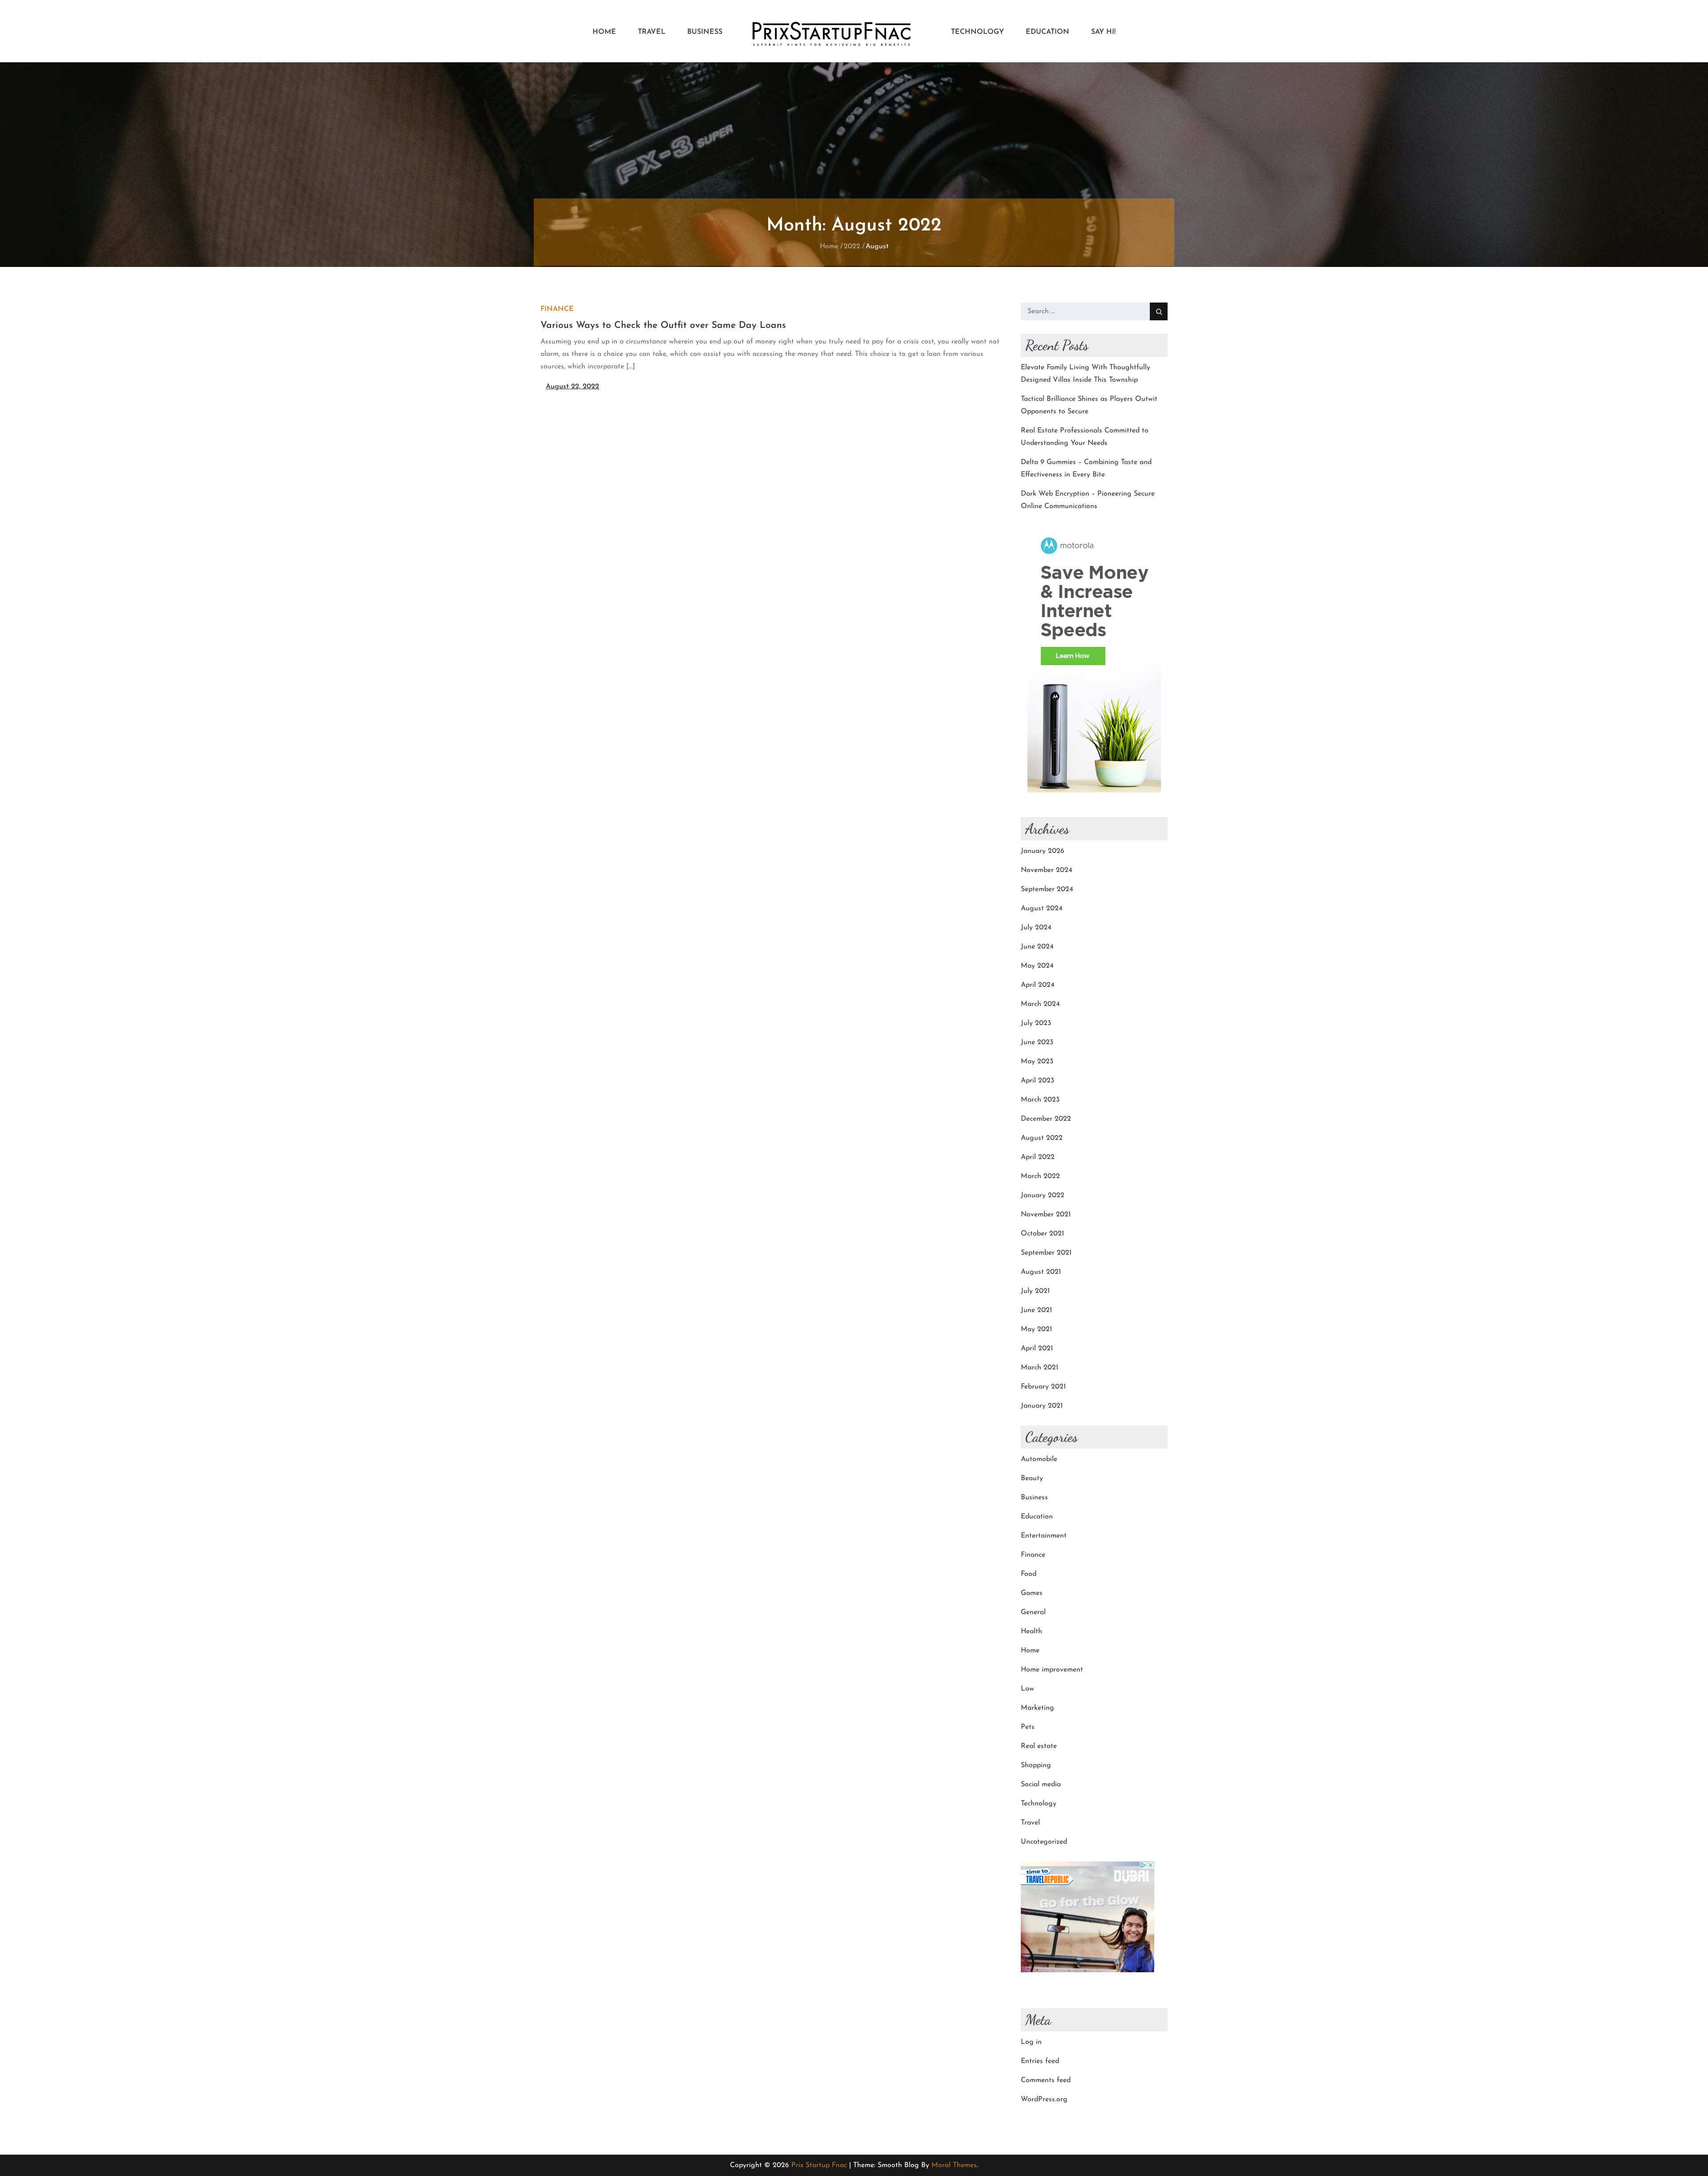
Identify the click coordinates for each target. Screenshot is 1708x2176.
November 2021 (1046, 1215)
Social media (1041, 1784)
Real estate (1039, 1746)
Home (604, 32)
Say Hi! (1103, 32)
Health (1031, 1631)
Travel (652, 32)
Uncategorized (1044, 1842)
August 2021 (1041, 1272)
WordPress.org (1044, 2099)
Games (1032, 1593)
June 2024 (1037, 947)
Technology (977, 32)
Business (705, 32)
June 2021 (1036, 1310)
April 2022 (1038, 1157)
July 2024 (1036, 928)
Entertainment (1044, 1536)
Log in (1031, 2042)
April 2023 (1037, 1081)
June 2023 (1037, 1042)
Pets (1028, 1727)
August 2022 (1042, 1138)
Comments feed (1046, 2080)
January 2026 (1043, 851)
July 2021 (1035, 1291)
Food (1029, 1574)
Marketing (1037, 1708)
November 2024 (1047, 870)
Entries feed (1040, 2061)
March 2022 (1040, 1176)
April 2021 (1037, 1348)
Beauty (1032, 1478)
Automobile (1039, 1459)
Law (1027, 1689)
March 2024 (1040, 1004)
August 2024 (1042, 908)
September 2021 (1046, 1253)
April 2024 (1038, 985)
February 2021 (1043, 1387)
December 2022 (1046, 1119)
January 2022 (1043, 1195)
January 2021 (1042, 1406)
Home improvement (1052, 1670)
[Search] (1159, 311)
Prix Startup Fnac (819, 2165)
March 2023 (1040, 1100)
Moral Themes (954, 2165)
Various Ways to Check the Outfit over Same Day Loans (663, 325)
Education (1047, 32)
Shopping (1036, 1765)
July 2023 (1036, 1023)
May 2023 (1037, 1062)
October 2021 (1042, 1234)
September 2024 (1047, 889)
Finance (557, 309)
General (1033, 1612)
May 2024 (1037, 966)
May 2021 (1036, 1329)
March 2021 (1039, 1368)
